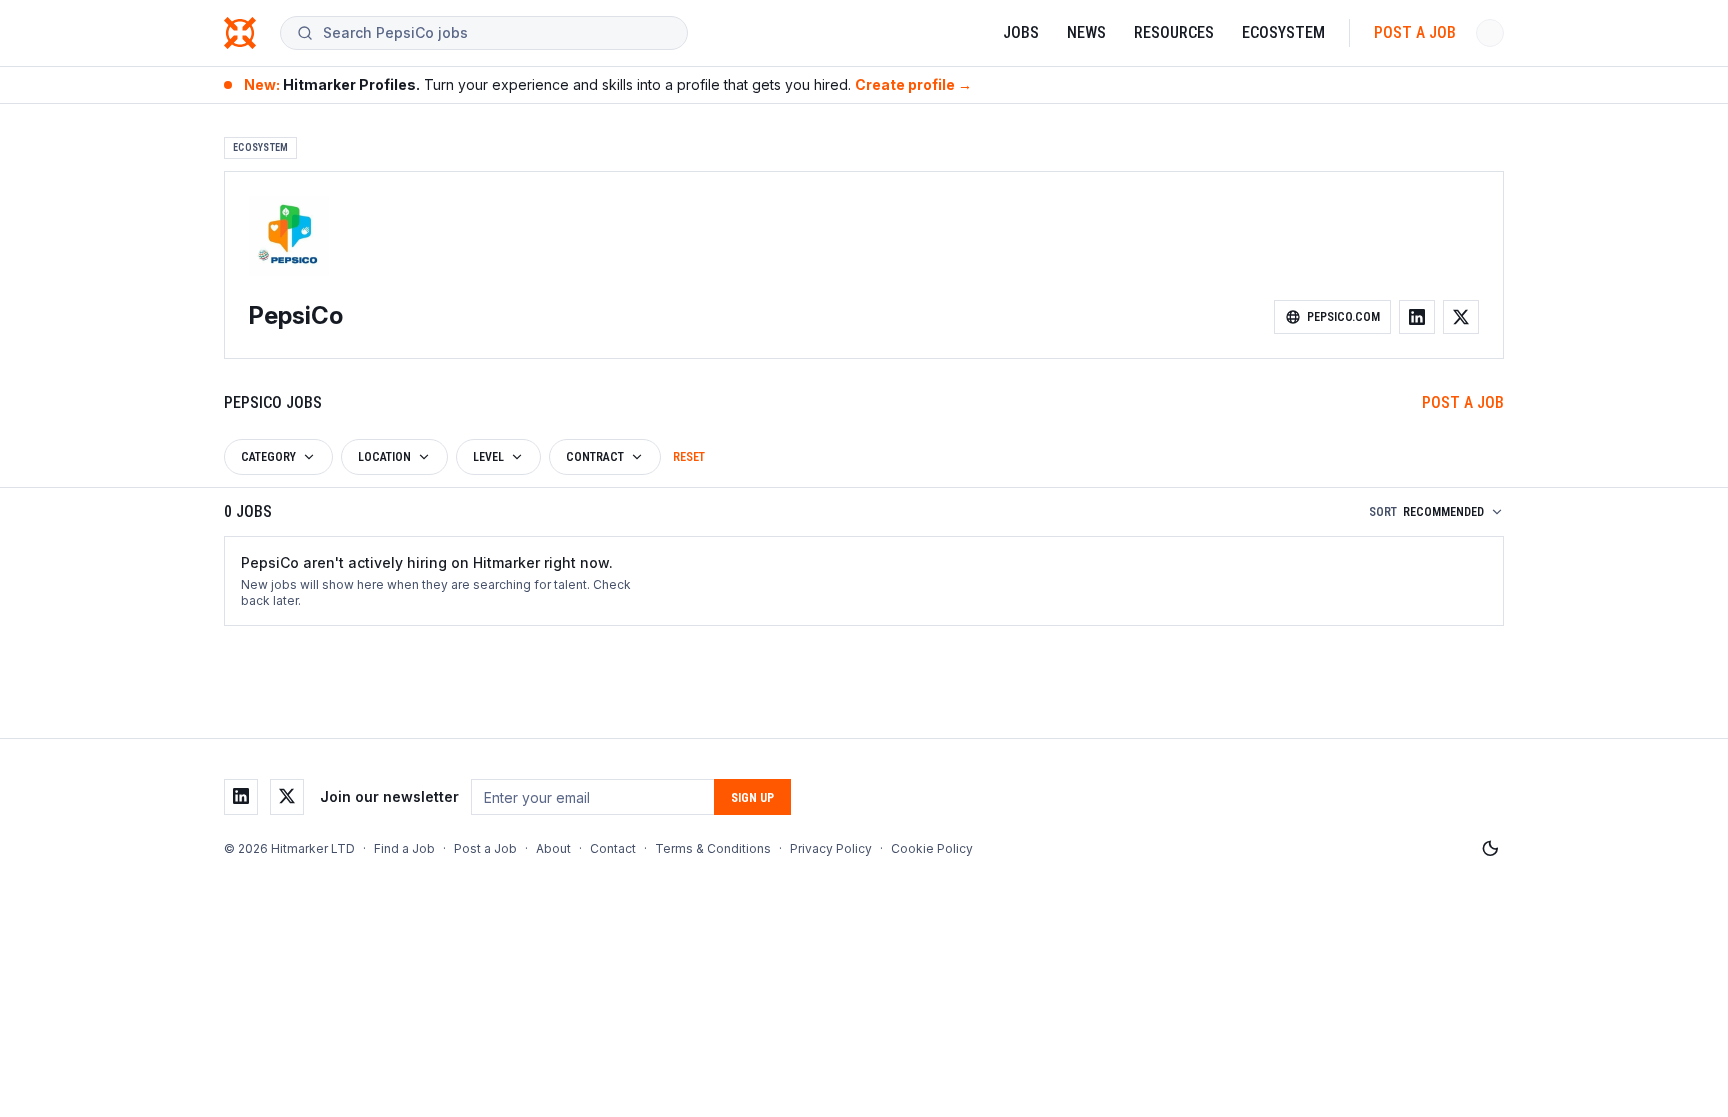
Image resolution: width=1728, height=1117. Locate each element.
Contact (613, 848)
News (1086, 32)
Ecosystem (1283, 32)
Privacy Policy (831, 848)
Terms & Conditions (713, 848)
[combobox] (497, 33)
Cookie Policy (932, 848)
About (553, 848)
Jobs (1021, 32)
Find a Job (404, 848)
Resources (1174, 32)
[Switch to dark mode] (1490, 849)
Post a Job (1415, 32)
